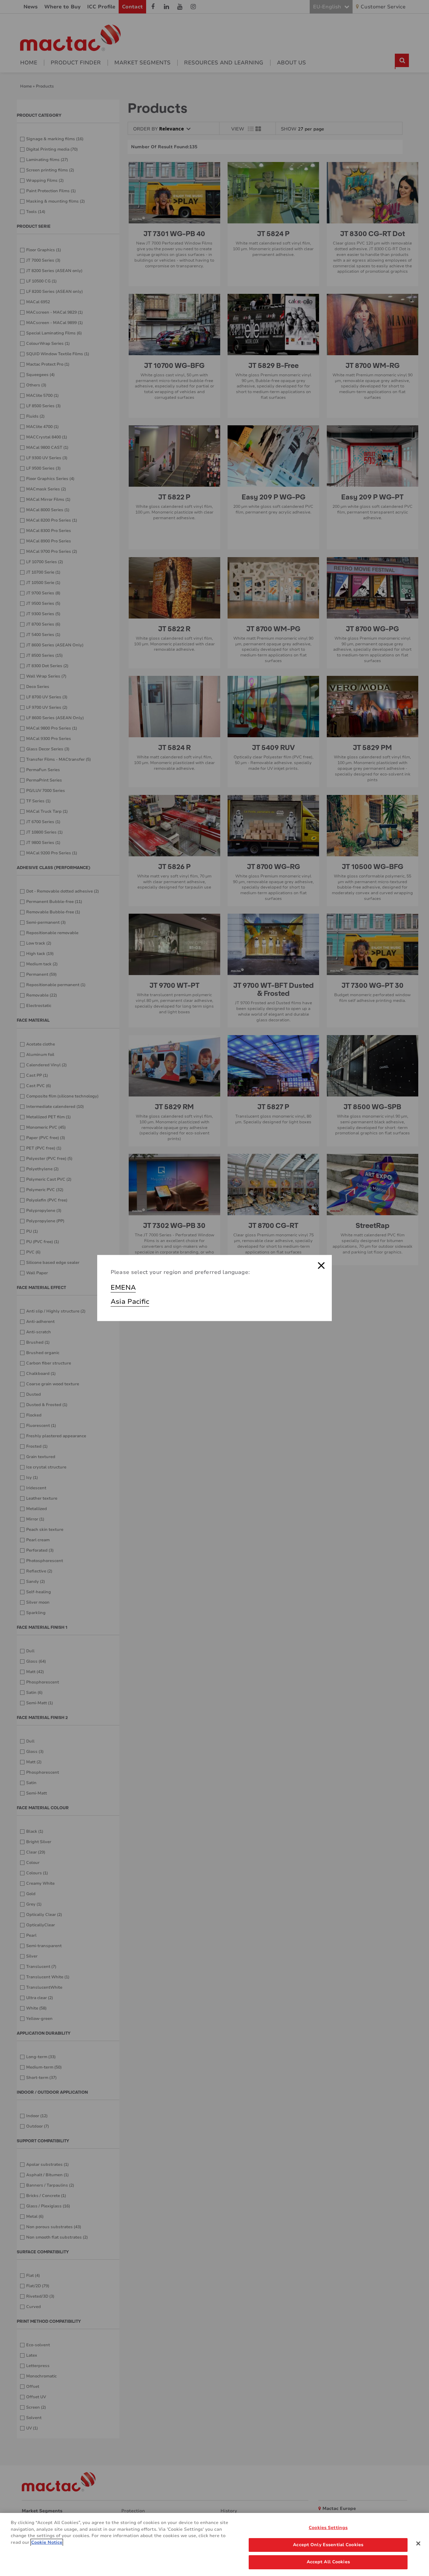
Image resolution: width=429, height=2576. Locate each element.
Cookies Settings (328, 2528)
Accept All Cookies (328, 2562)
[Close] (418, 2543)
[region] (214, 2544)
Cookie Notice (47, 2542)
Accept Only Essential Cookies (328, 2545)
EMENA (123, 1287)
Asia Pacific (130, 1302)
